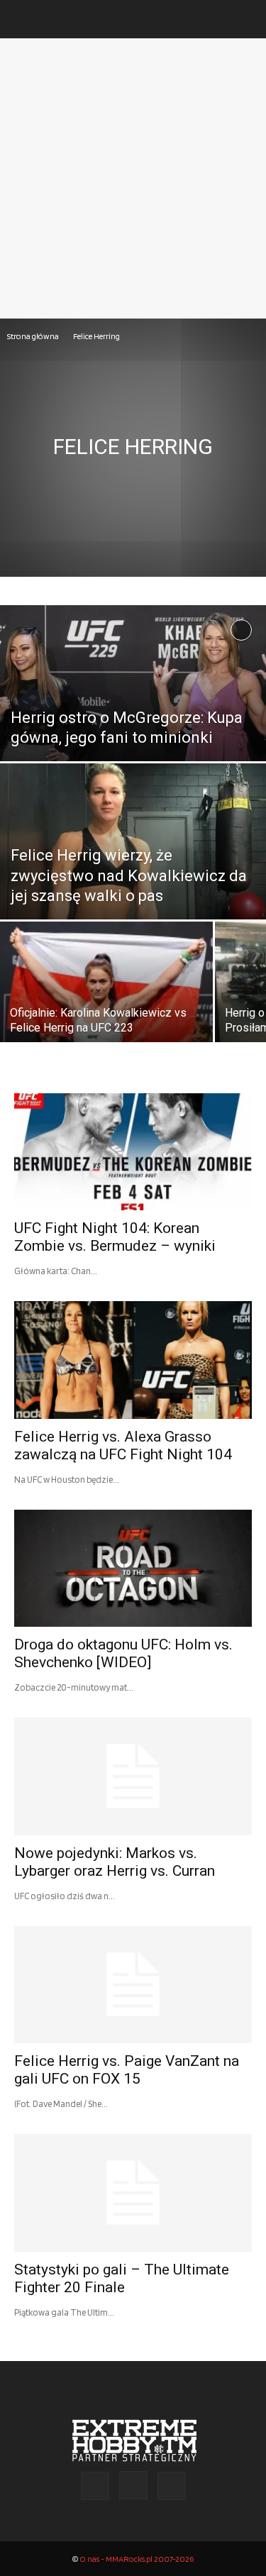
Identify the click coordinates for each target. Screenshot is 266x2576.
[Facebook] (95, 2486)
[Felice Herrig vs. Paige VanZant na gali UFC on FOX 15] (133, 1985)
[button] (24, 19)
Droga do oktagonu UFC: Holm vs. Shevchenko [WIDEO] (123, 1653)
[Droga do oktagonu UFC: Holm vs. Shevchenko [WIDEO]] (133, 1568)
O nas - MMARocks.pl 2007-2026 (137, 2559)
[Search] (246, 19)
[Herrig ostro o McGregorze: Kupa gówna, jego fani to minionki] (133, 720)
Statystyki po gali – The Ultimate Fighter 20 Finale (122, 2278)
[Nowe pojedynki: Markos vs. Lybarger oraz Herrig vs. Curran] (133, 1776)
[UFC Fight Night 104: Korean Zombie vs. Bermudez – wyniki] (133, 1152)
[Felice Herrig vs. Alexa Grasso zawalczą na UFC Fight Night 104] (133, 1360)
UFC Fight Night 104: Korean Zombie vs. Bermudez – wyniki (115, 1237)
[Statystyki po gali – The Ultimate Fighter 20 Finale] (133, 2193)
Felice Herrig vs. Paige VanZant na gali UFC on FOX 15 (127, 2070)
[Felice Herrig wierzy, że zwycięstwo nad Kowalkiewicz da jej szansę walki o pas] (133, 894)
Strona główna (33, 336)
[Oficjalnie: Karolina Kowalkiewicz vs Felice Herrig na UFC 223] (106, 995)
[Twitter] (172, 2486)
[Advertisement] (133, 178)
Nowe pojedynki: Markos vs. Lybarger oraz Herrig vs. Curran (115, 1862)
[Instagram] (133, 2485)
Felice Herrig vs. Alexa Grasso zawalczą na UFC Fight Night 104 (123, 1445)
